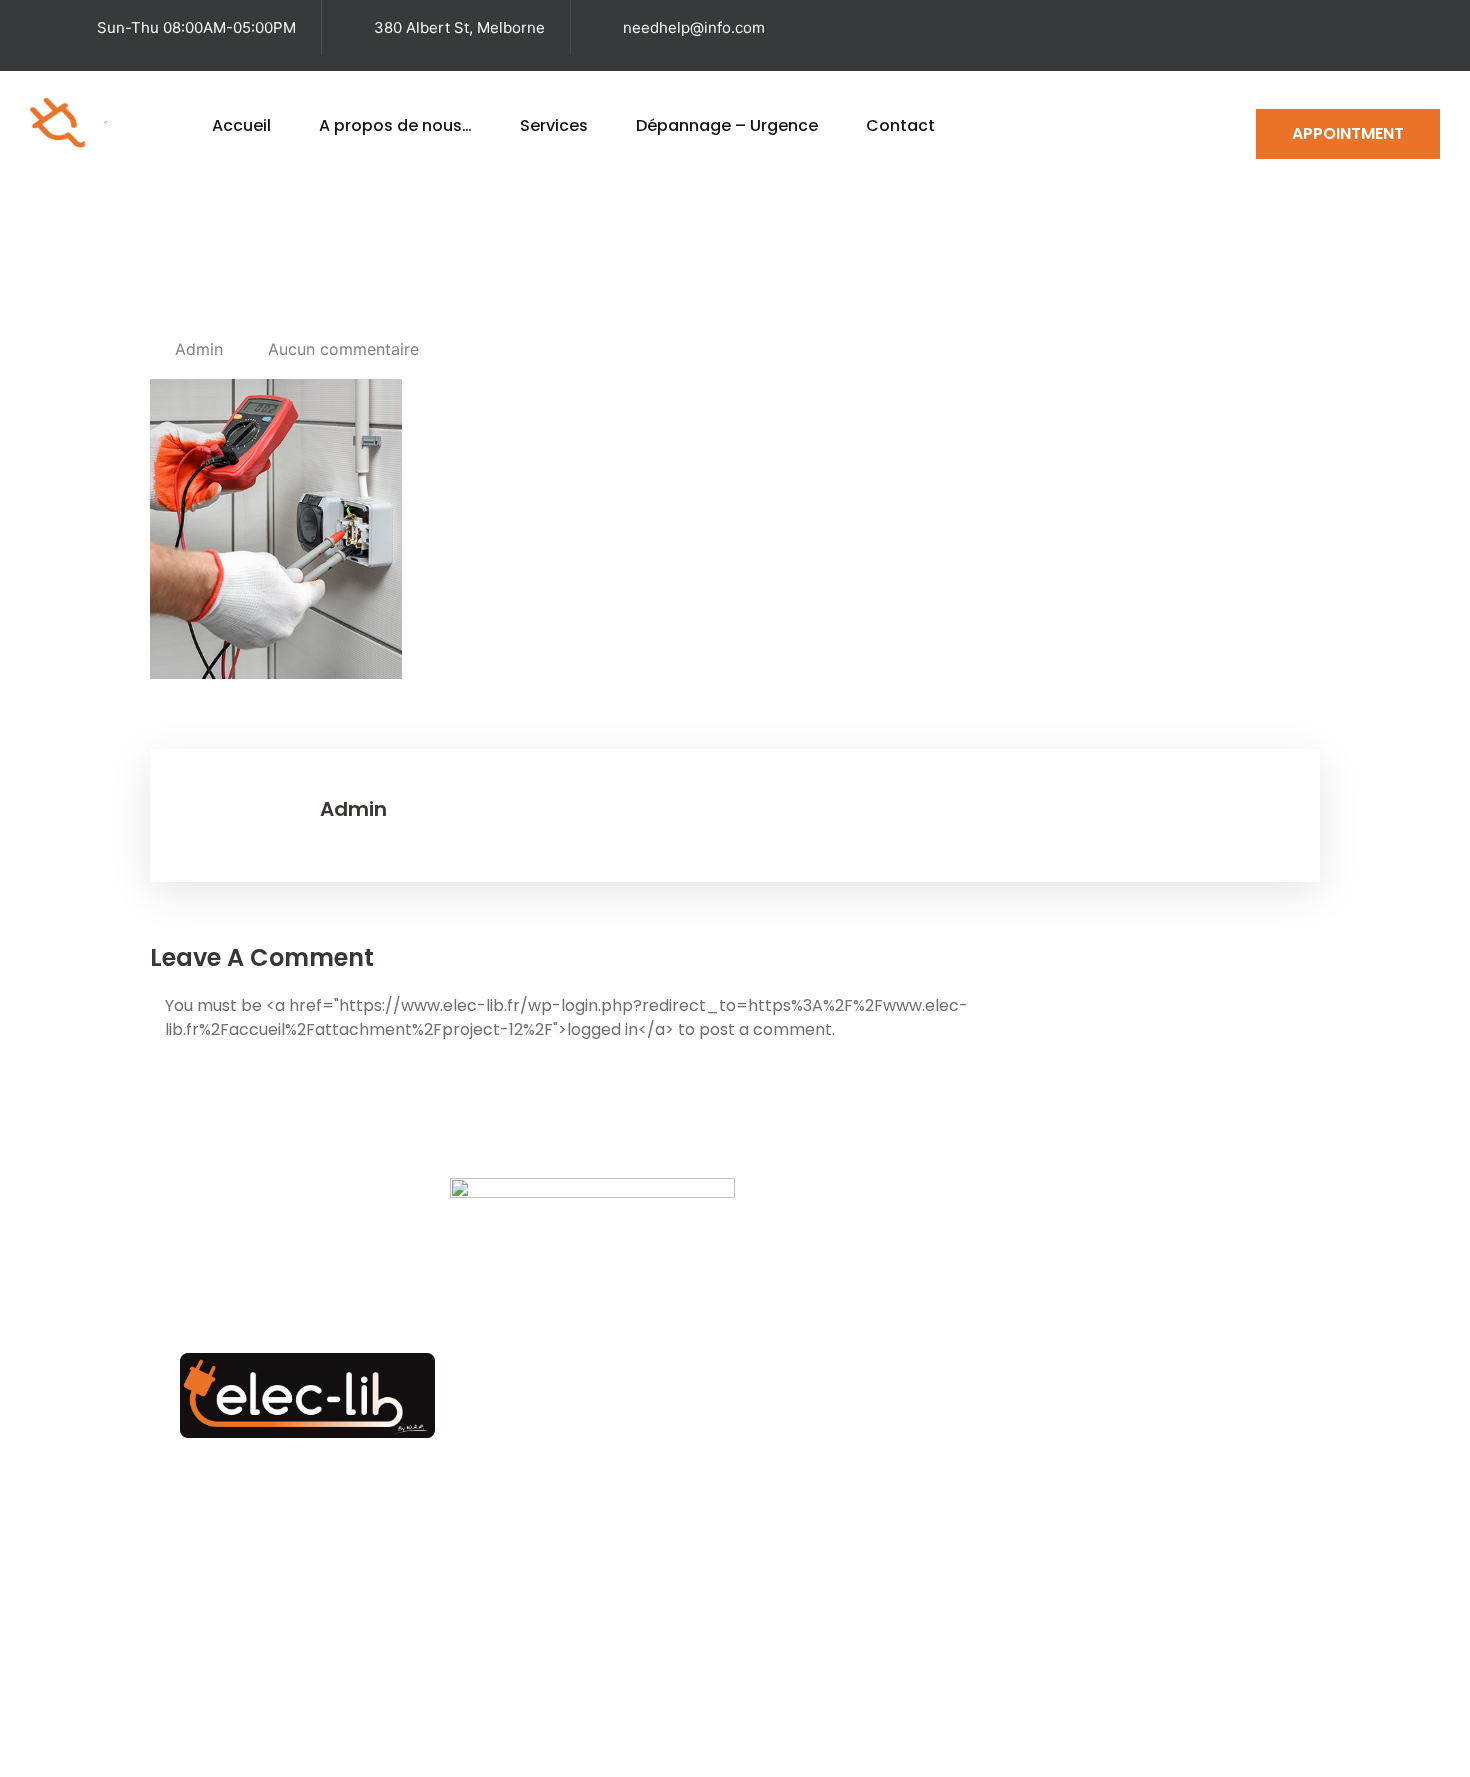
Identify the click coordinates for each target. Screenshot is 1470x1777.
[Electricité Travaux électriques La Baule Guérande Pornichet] (106, 121)
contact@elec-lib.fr (1107, 1534)
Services (554, 125)
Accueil (241, 125)
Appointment (1348, 133)
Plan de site (871, 1717)
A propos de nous (917, 1458)
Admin (199, 349)
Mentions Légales (1016, 1717)
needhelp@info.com (694, 27)
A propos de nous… (395, 125)
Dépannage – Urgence (727, 125)
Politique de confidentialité (1218, 1717)
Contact (900, 125)
